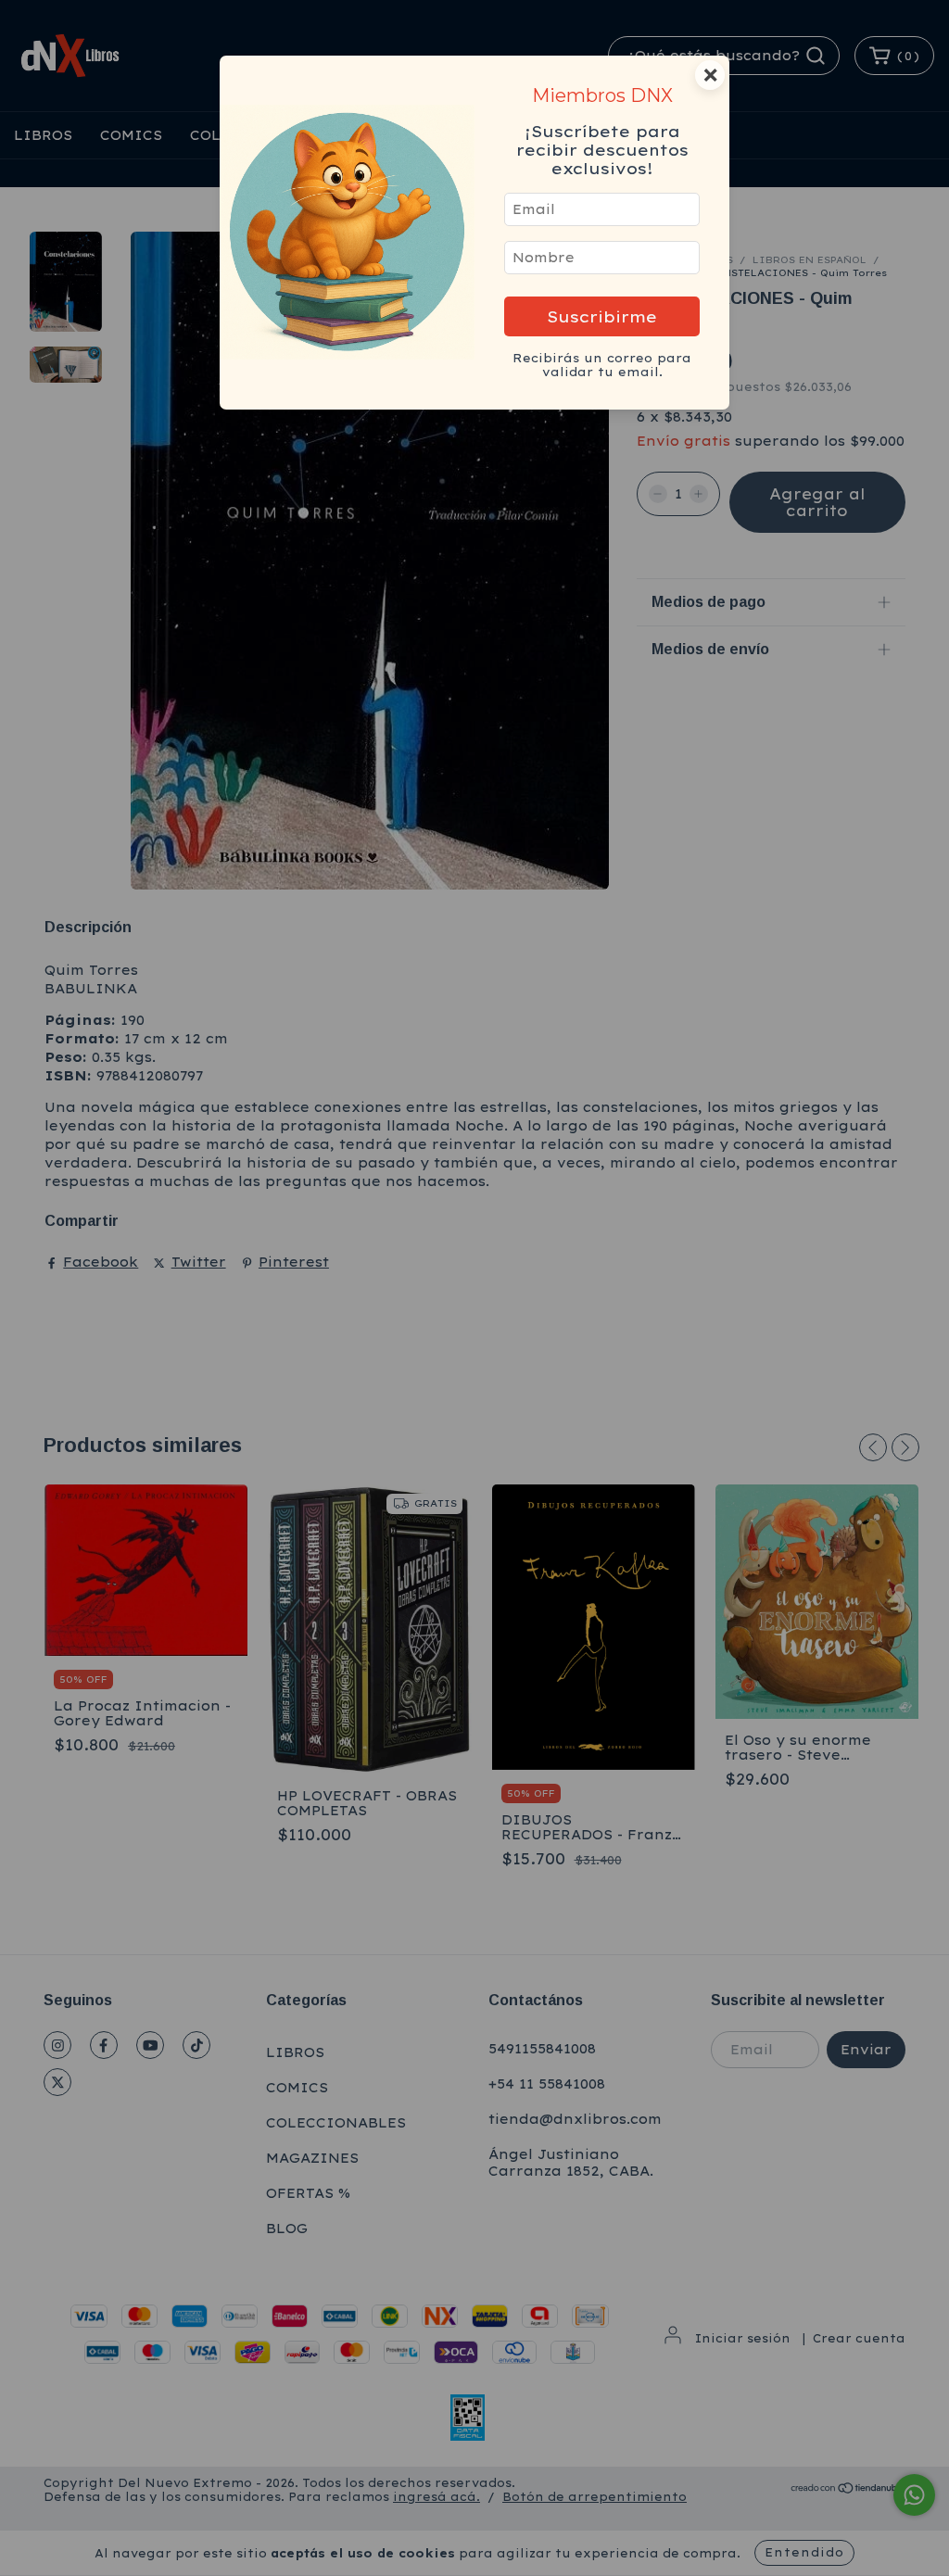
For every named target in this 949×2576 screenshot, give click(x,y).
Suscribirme (602, 316)
